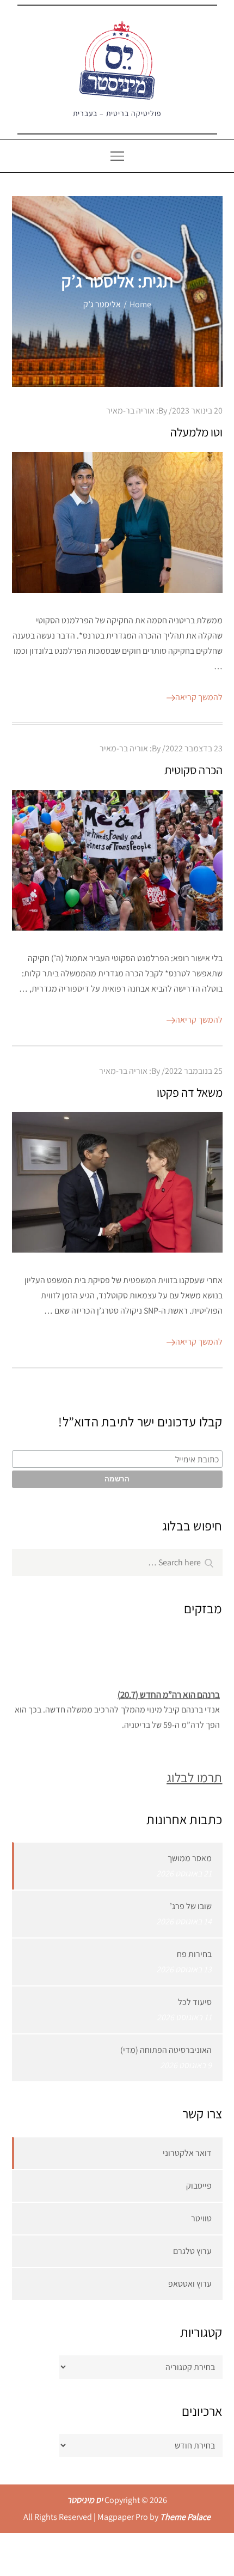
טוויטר (201, 2218)
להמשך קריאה (199, 697)
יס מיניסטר (85, 2500)
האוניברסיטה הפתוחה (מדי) (166, 2050)
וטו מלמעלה (196, 432)
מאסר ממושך (190, 1858)
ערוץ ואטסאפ (190, 2284)
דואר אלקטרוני (187, 2153)
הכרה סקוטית (193, 770)
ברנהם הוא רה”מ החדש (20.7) (169, 1691)
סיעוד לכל (195, 2002)
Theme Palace (185, 2517)
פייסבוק (199, 2186)
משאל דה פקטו (190, 1092)
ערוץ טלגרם (192, 2251)
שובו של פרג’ (191, 1906)
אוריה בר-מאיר (130, 411)
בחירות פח (194, 1954)
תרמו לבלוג (194, 1777)
